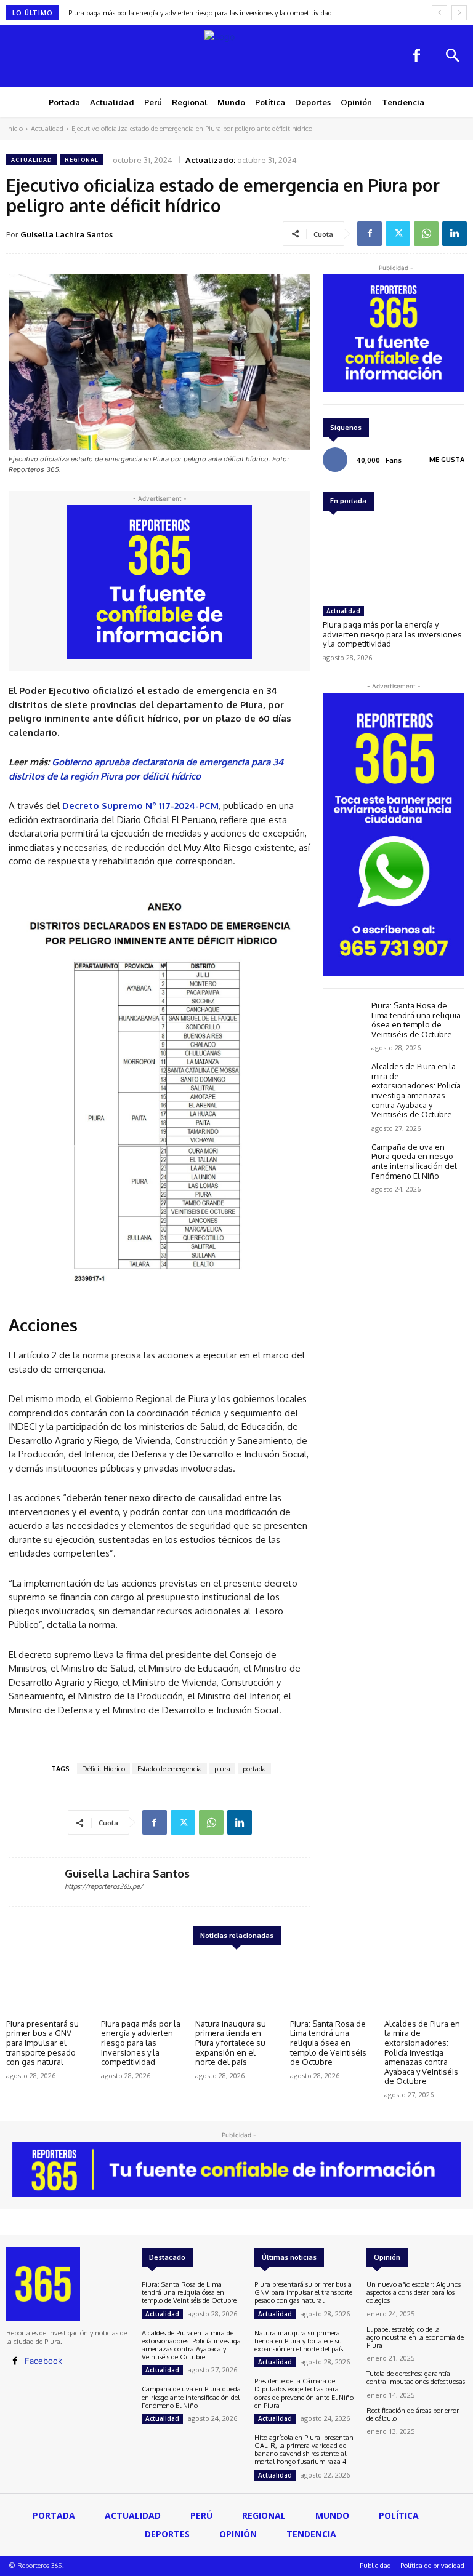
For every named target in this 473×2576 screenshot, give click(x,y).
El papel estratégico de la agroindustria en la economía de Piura (415, 2337)
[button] (452, 57)
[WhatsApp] (426, 234)
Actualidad (47, 129)
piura (222, 1769)
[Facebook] (416, 57)
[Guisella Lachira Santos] (37, 1882)
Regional (82, 160)
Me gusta (447, 460)
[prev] (439, 13)
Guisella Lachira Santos (67, 234)
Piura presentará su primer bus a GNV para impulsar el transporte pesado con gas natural (42, 2043)
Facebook (43, 2361)
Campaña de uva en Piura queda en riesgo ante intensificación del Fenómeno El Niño (414, 1161)
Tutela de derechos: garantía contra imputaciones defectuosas (416, 2378)
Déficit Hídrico (103, 1769)
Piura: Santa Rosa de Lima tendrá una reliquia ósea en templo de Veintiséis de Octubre (416, 1020)
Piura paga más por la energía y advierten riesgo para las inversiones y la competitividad (392, 634)
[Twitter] (398, 234)
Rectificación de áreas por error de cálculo (413, 2415)
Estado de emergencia (170, 1769)
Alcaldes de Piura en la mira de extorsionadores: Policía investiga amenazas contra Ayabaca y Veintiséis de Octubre (416, 1090)
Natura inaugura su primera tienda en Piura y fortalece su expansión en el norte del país (207, 13)
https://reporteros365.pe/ (104, 1886)
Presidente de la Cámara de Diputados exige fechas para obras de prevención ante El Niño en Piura (304, 2393)
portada (254, 1769)
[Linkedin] (455, 234)
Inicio (14, 129)
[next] (459, 13)
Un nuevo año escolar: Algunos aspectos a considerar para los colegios (414, 2292)
